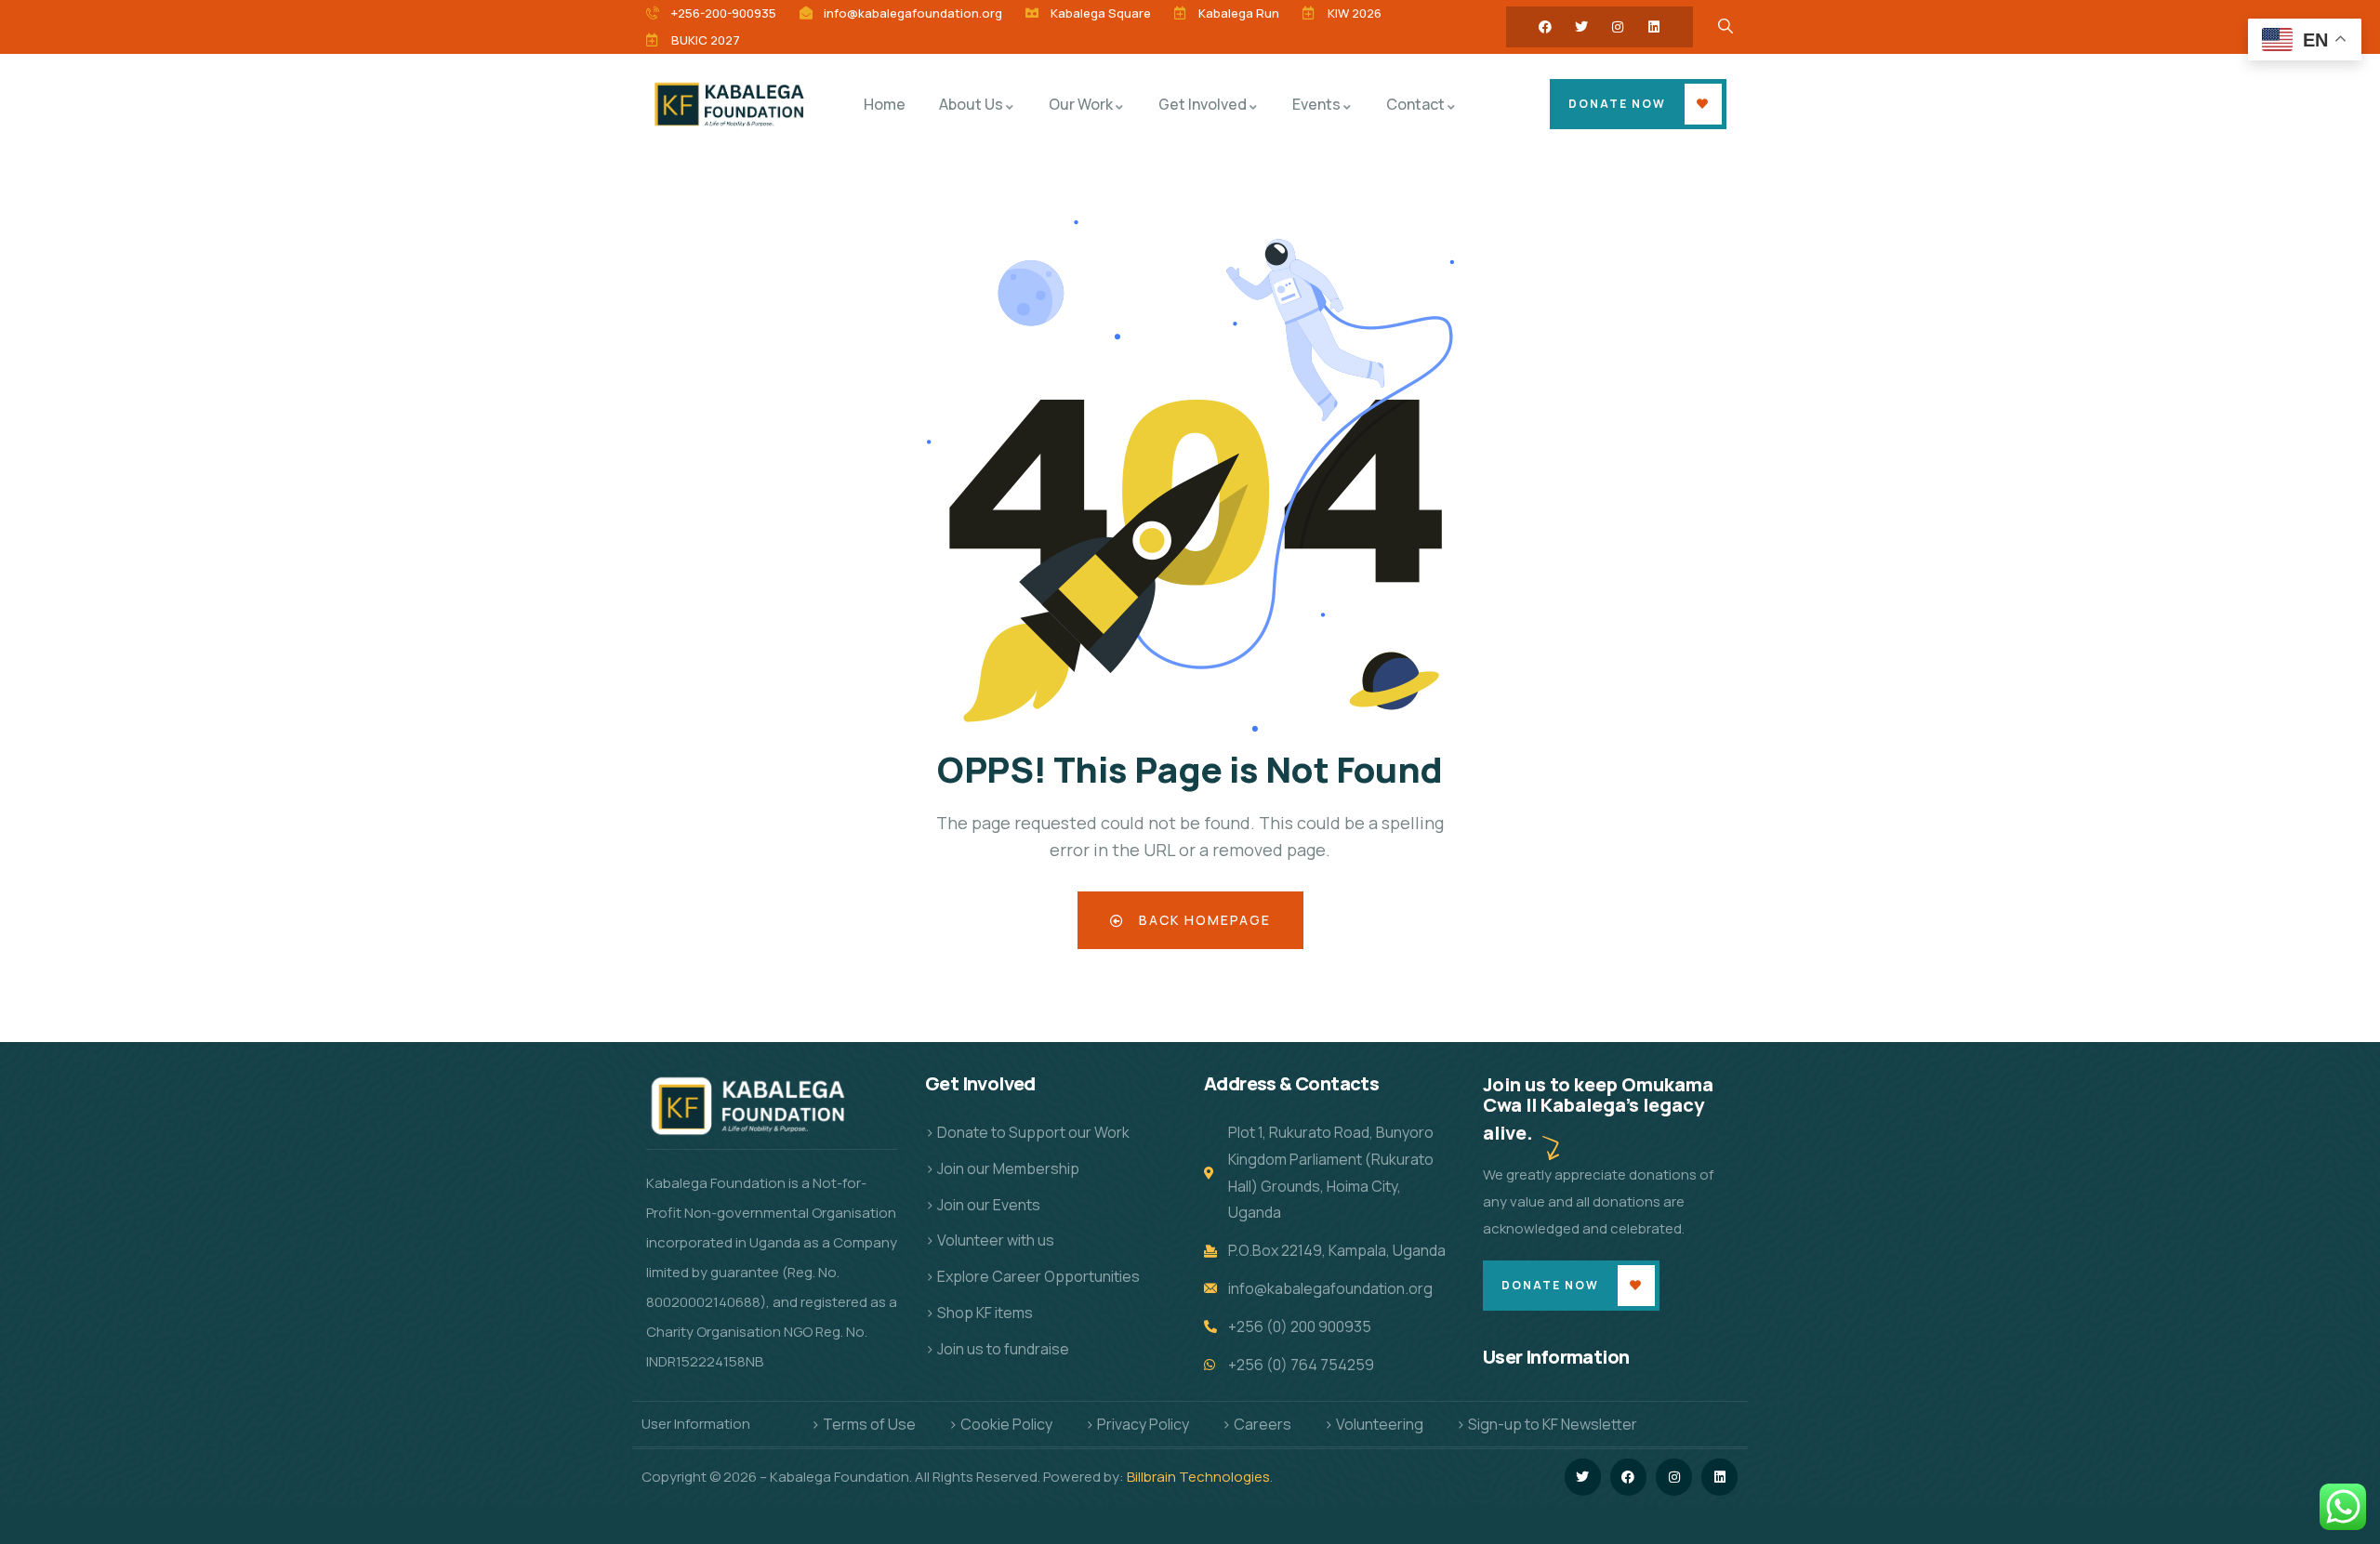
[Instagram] (1618, 27)
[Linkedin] (1654, 27)
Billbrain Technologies (1198, 1477)
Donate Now (1617, 104)
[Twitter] (1581, 27)
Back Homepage (1203, 920)
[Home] (733, 104)
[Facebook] (1545, 27)
